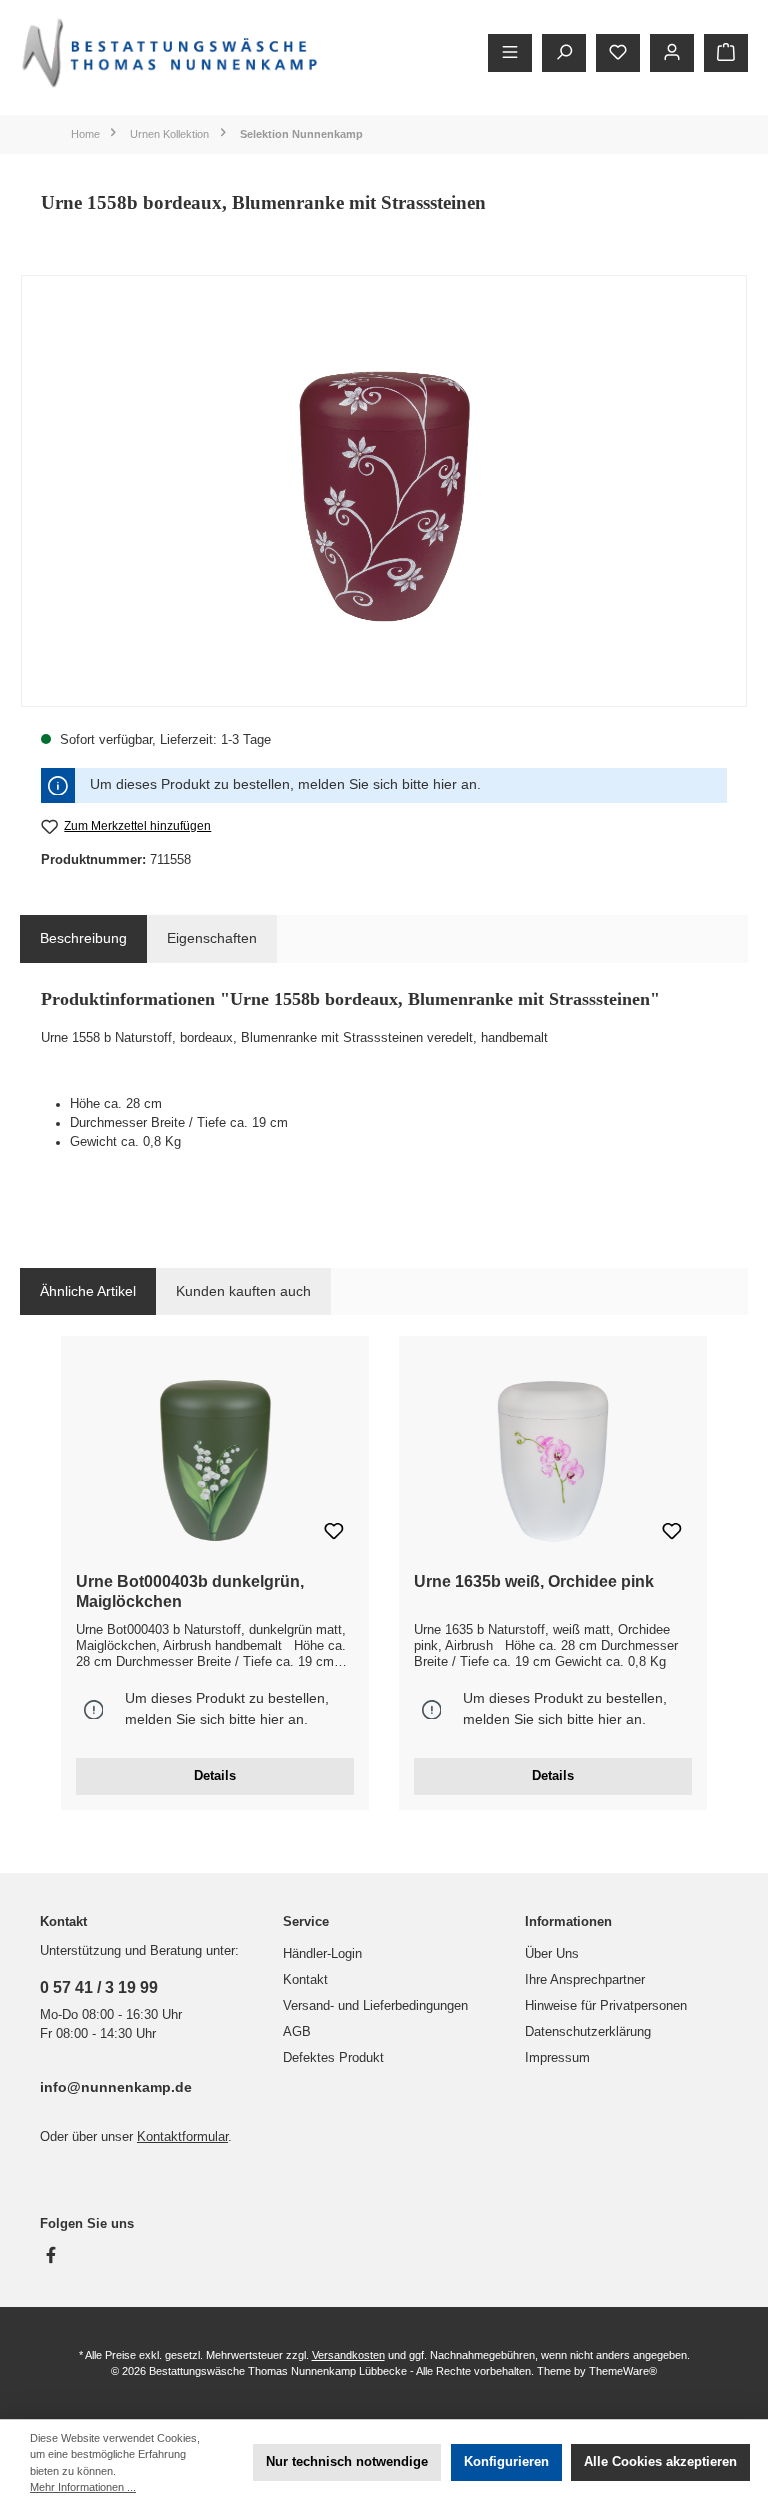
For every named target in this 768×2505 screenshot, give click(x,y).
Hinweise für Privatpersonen (606, 2006)
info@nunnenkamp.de (116, 2087)
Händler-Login (322, 1954)
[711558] (384, 490)
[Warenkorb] (726, 53)
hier (445, 784)
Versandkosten (348, 2355)
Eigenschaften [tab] (212, 938)
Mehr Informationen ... (83, 2487)
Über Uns (552, 1954)
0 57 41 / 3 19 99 (99, 1987)
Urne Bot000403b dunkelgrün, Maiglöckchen (190, 1591)
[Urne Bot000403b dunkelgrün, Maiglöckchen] (214, 1457)
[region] (384, 491)
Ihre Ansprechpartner (585, 1980)
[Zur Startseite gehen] (170, 52)
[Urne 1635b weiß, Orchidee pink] (552, 1457)
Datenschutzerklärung (588, 2032)
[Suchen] (564, 53)
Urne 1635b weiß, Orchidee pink (534, 1581)
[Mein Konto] (672, 53)
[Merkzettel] (618, 53)
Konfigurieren (506, 2462)
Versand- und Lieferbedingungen (375, 2006)
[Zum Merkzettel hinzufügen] (334, 1534)
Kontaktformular (182, 2137)
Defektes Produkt (333, 2058)
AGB (297, 2032)
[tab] (83, 939)
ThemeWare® (623, 2371)
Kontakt (305, 1980)
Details (215, 1776)
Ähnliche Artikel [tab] (88, 1291)
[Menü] (510, 53)
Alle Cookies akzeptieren (660, 2462)
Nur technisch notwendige (347, 2462)
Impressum (557, 2058)
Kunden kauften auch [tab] (243, 1291)
